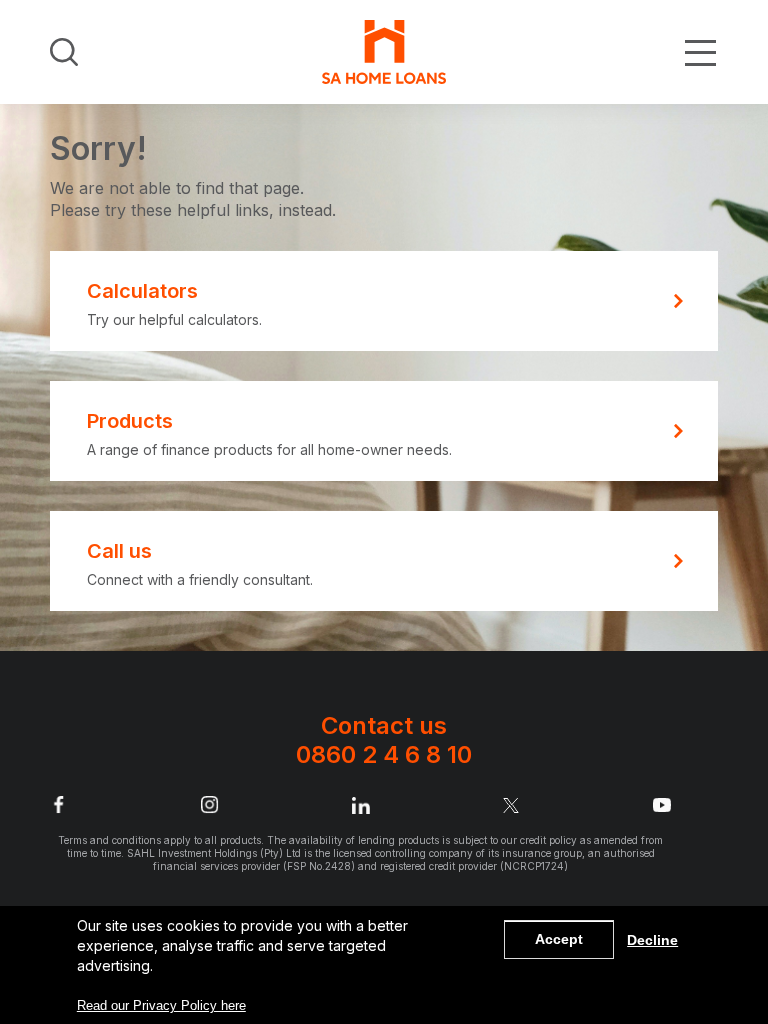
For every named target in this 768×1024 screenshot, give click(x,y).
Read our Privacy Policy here (161, 1005)
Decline (652, 940)
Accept (559, 939)
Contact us (384, 740)
